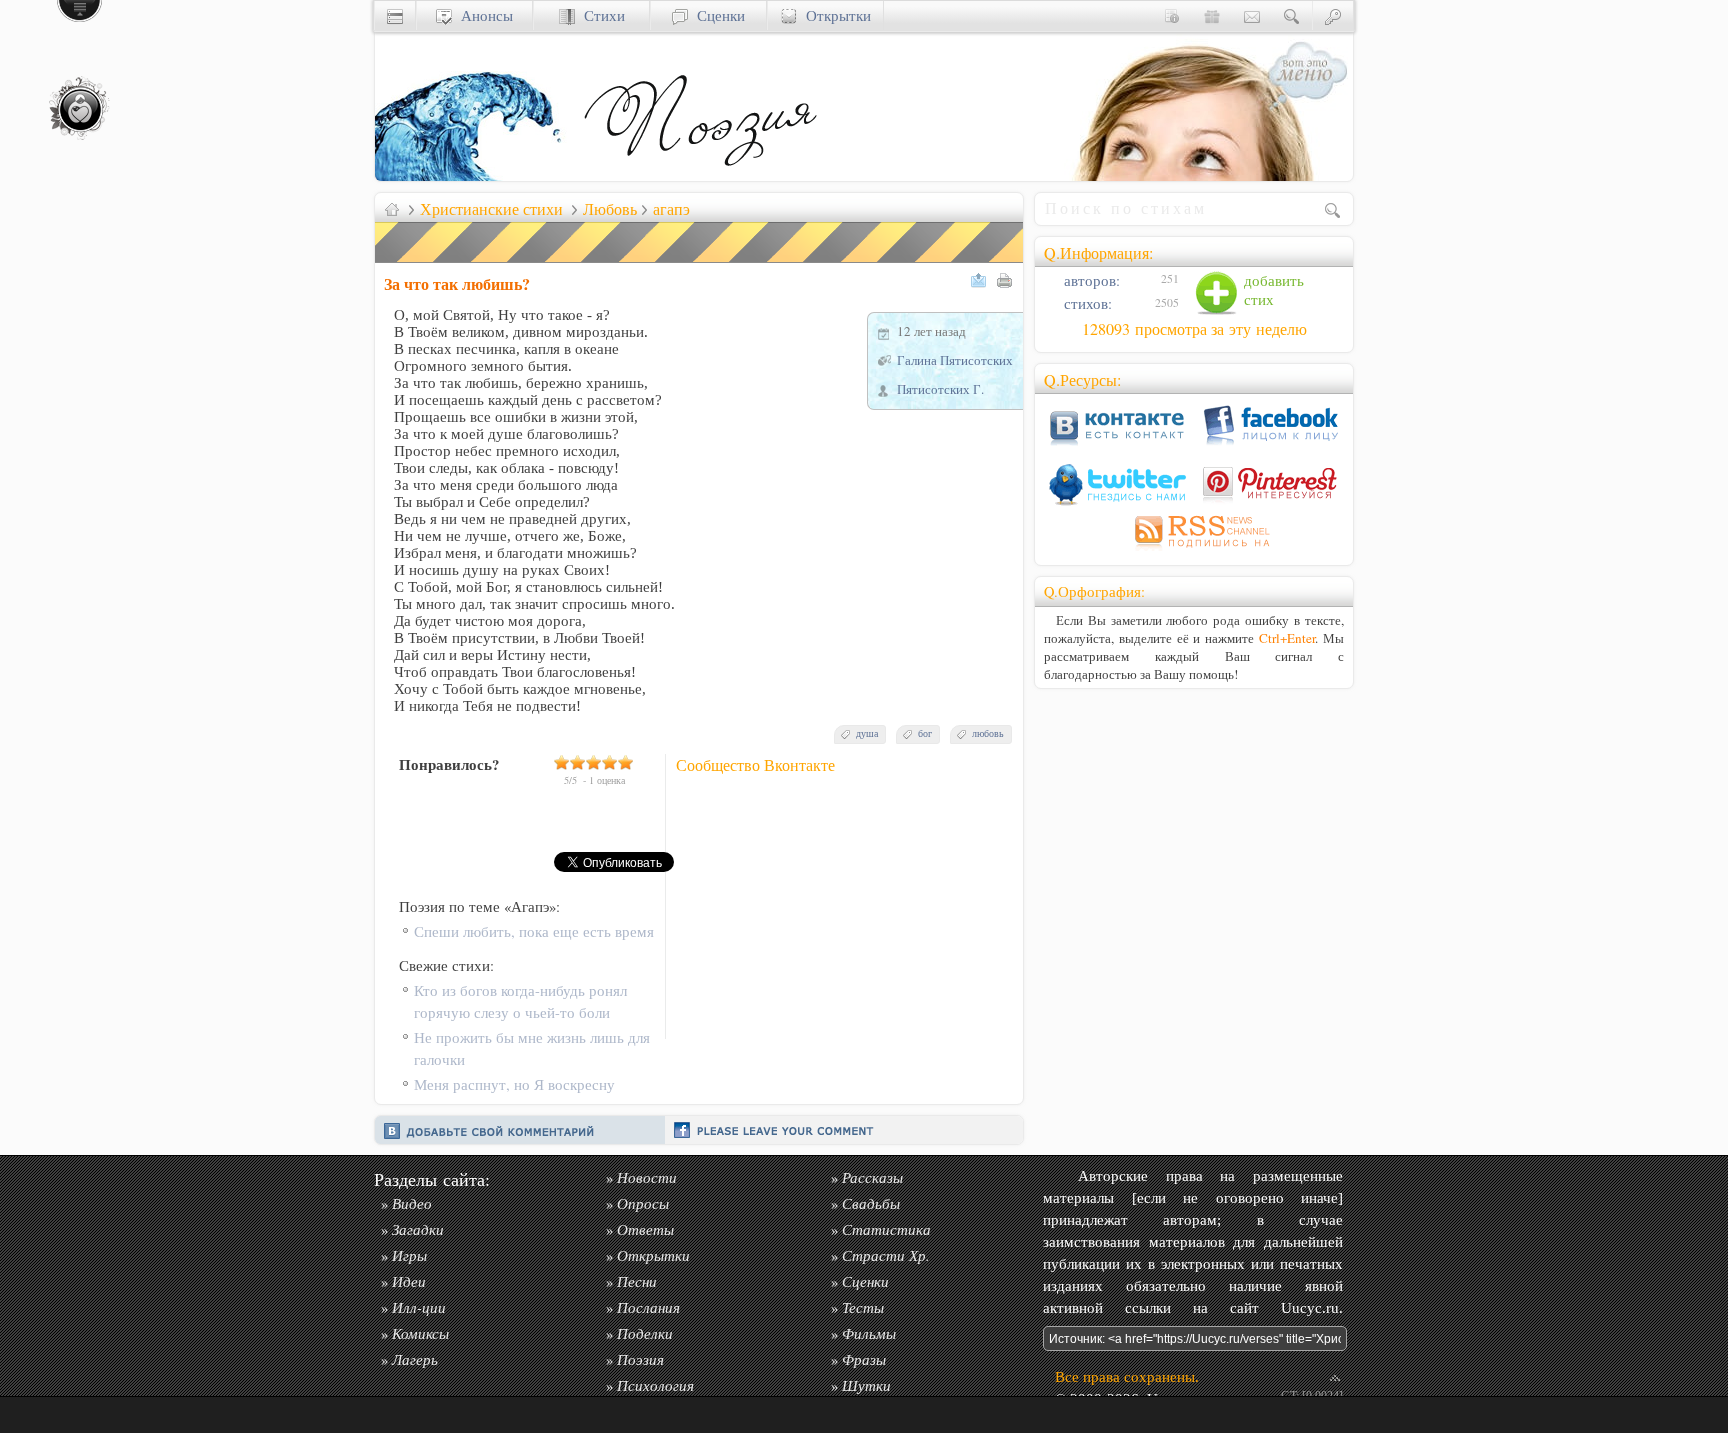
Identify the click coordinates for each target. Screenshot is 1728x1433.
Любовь (610, 209)
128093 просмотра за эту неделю (1194, 329)
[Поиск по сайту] (1292, 15)
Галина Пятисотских (955, 360)
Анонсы (482, 15)
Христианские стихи (491, 209)
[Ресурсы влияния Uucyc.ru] (392, 209)
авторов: (1090, 280)
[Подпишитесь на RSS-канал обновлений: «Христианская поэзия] (1194, 550)
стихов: (1086, 303)
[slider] (594, 762)
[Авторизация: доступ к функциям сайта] (1333, 15)
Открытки (834, 15)
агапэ (671, 209)
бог (925, 733)
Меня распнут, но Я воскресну (514, 1084)
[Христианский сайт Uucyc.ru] (475, 175)
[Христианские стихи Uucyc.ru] (700, 175)
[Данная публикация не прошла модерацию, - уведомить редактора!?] (700, 262)
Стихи (600, 15)
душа (867, 733)
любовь (988, 733)
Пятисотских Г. (940, 389)
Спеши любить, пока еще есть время (534, 931)
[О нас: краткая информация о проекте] (1172, 15)
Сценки (716, 15)
